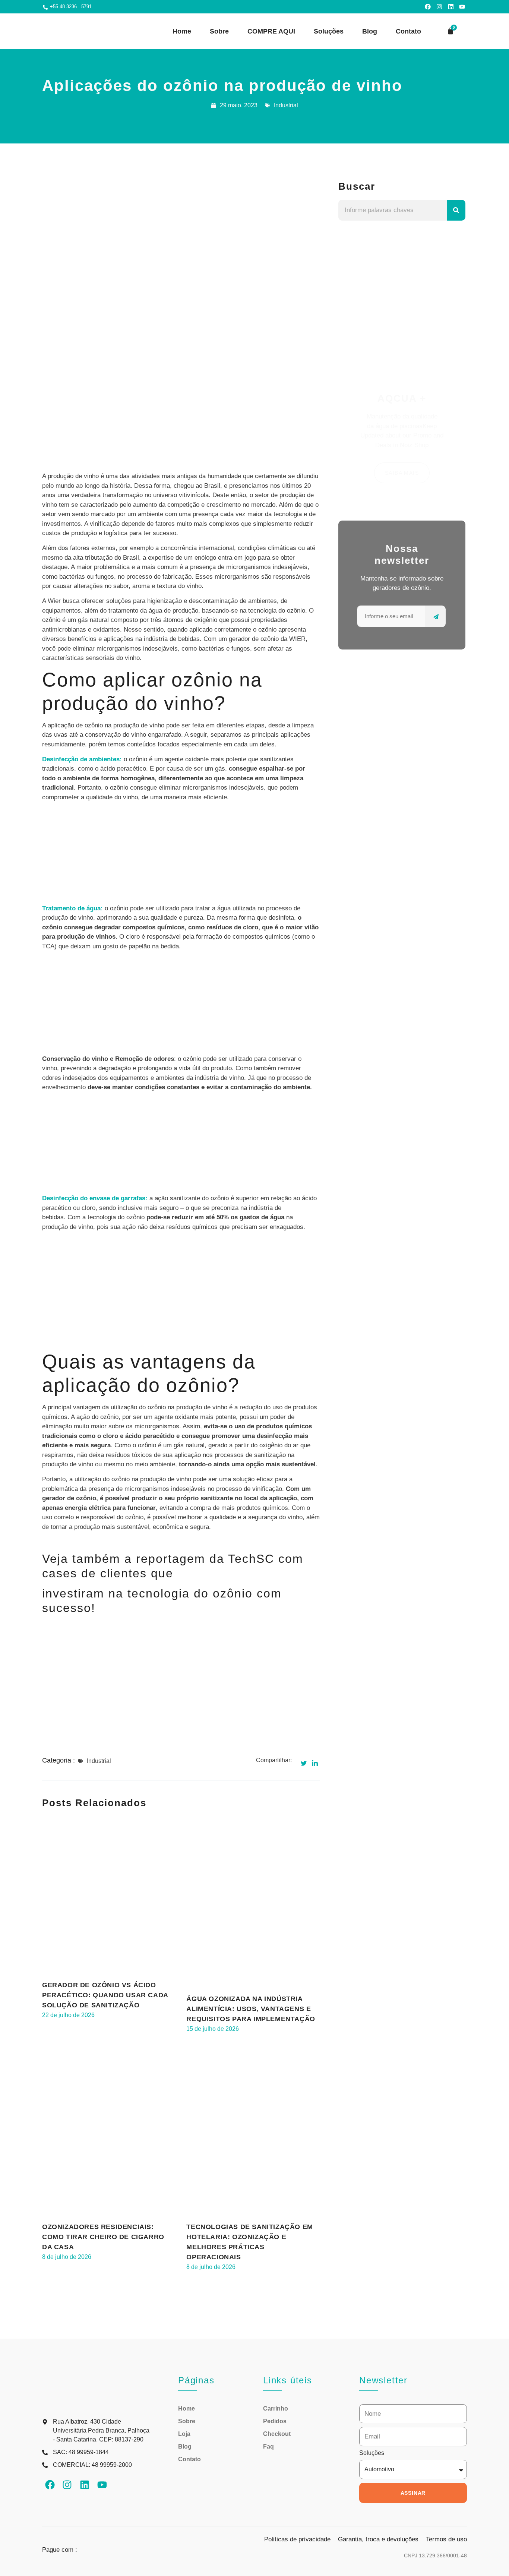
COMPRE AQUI (271, 31)
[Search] (456, 210)
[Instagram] (439, 7)
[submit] (435, 616)
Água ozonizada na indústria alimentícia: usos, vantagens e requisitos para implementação (251, 2009)
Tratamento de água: (72, 908)
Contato (408, 31)
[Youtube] (462, 7)
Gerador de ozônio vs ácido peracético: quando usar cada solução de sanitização (105, 1995)
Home (182, 31)
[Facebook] (428, 7)
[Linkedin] (451, 7)
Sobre (219, 31)
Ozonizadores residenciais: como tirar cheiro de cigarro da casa (103, 2237)
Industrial (286, 105)
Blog (370, 31)
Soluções (329, 31)
